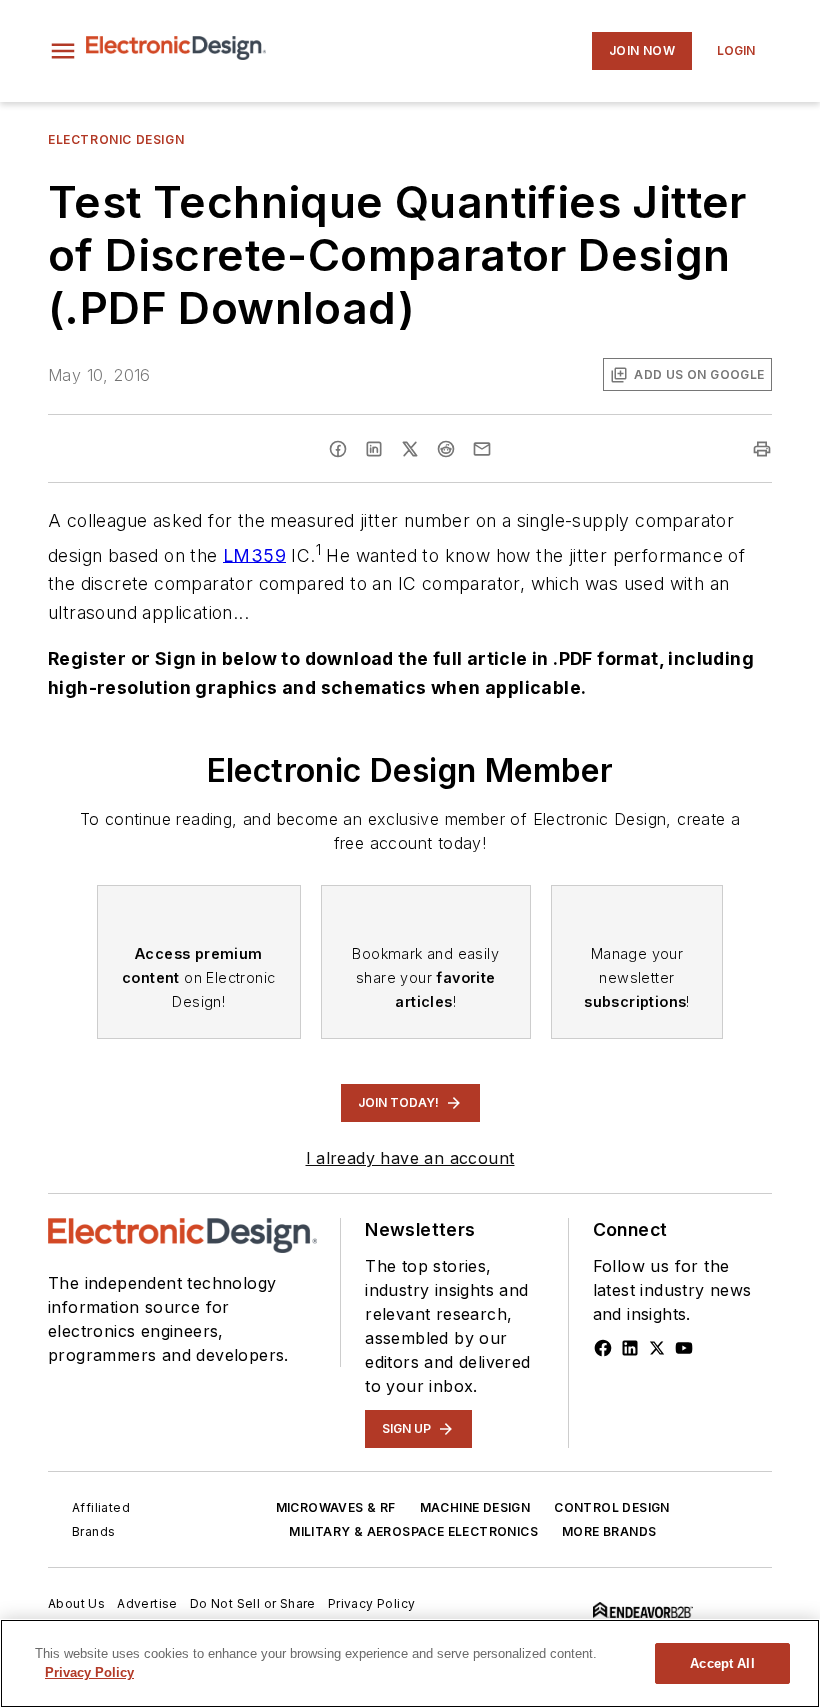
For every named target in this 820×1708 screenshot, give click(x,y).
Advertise (147, 1603)
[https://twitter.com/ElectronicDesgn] (657, 1348)
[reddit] (446, 449)
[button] (63, 51)
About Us (76, 1603)
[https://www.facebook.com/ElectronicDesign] (603, 1348)
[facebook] (338, 449)
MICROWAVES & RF (336, 1507)
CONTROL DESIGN (612, 1507)
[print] (762, 449)
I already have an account (410, 1158)
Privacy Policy (372, 1603)
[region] (410, 1663)
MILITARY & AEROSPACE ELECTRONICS (413, 1531)
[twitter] (410, 449)
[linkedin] (374, 449)
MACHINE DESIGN (475, 1507)
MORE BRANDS (609, 1531)
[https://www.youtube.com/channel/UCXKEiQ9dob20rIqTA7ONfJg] (684, 1348)
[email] (482, 449)
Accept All (722, 1663)
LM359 (254, 554)
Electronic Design (116, 139)
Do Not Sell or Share (253, 1603)
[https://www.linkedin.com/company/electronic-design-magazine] (630, 1348)
